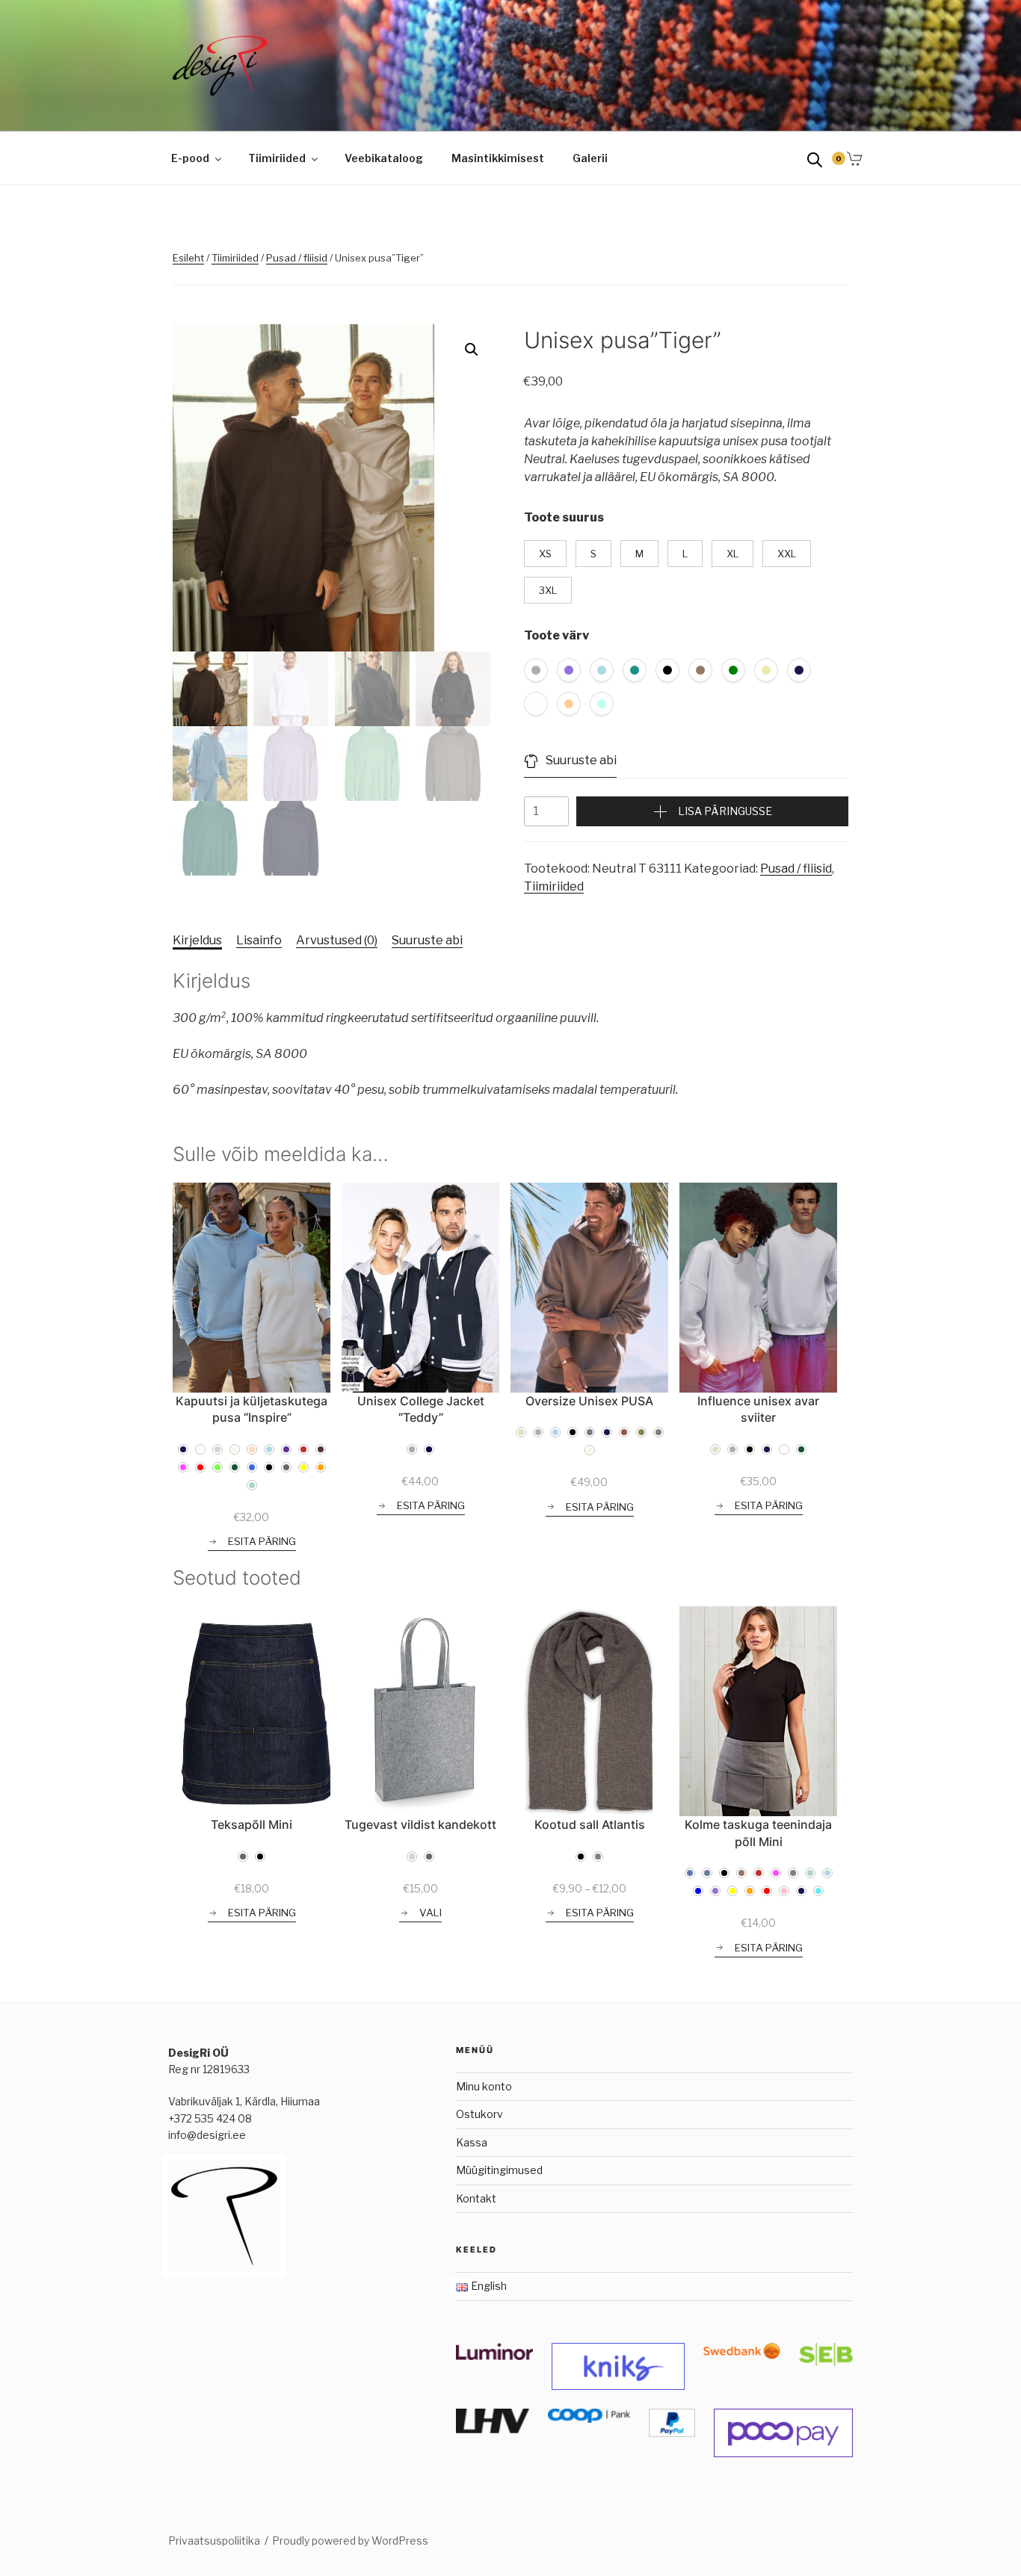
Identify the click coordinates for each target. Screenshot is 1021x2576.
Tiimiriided (277, 158)
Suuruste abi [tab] (427, 940)
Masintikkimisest (498, 158)
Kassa (472, 2142)
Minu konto (484, 2086)
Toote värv (556, 635)
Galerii (590, 158)
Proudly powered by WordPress (350, 2541)
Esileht (188, 258)
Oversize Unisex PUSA (589, 1401)
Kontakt (476, 2198)
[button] (472, 350)
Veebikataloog (384, 158)
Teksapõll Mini (252, 1824)
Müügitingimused (499, 2170)
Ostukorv (479, 2114)
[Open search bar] (815, 159)
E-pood (190, 158)
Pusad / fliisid (297, 258)
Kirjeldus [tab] (197, 940)
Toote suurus (564, 517)
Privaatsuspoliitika (214, 2541)
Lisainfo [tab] (259, 940)
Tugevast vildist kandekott (420, 1824)
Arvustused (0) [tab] (337, 940)
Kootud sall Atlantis (590, 1824)
